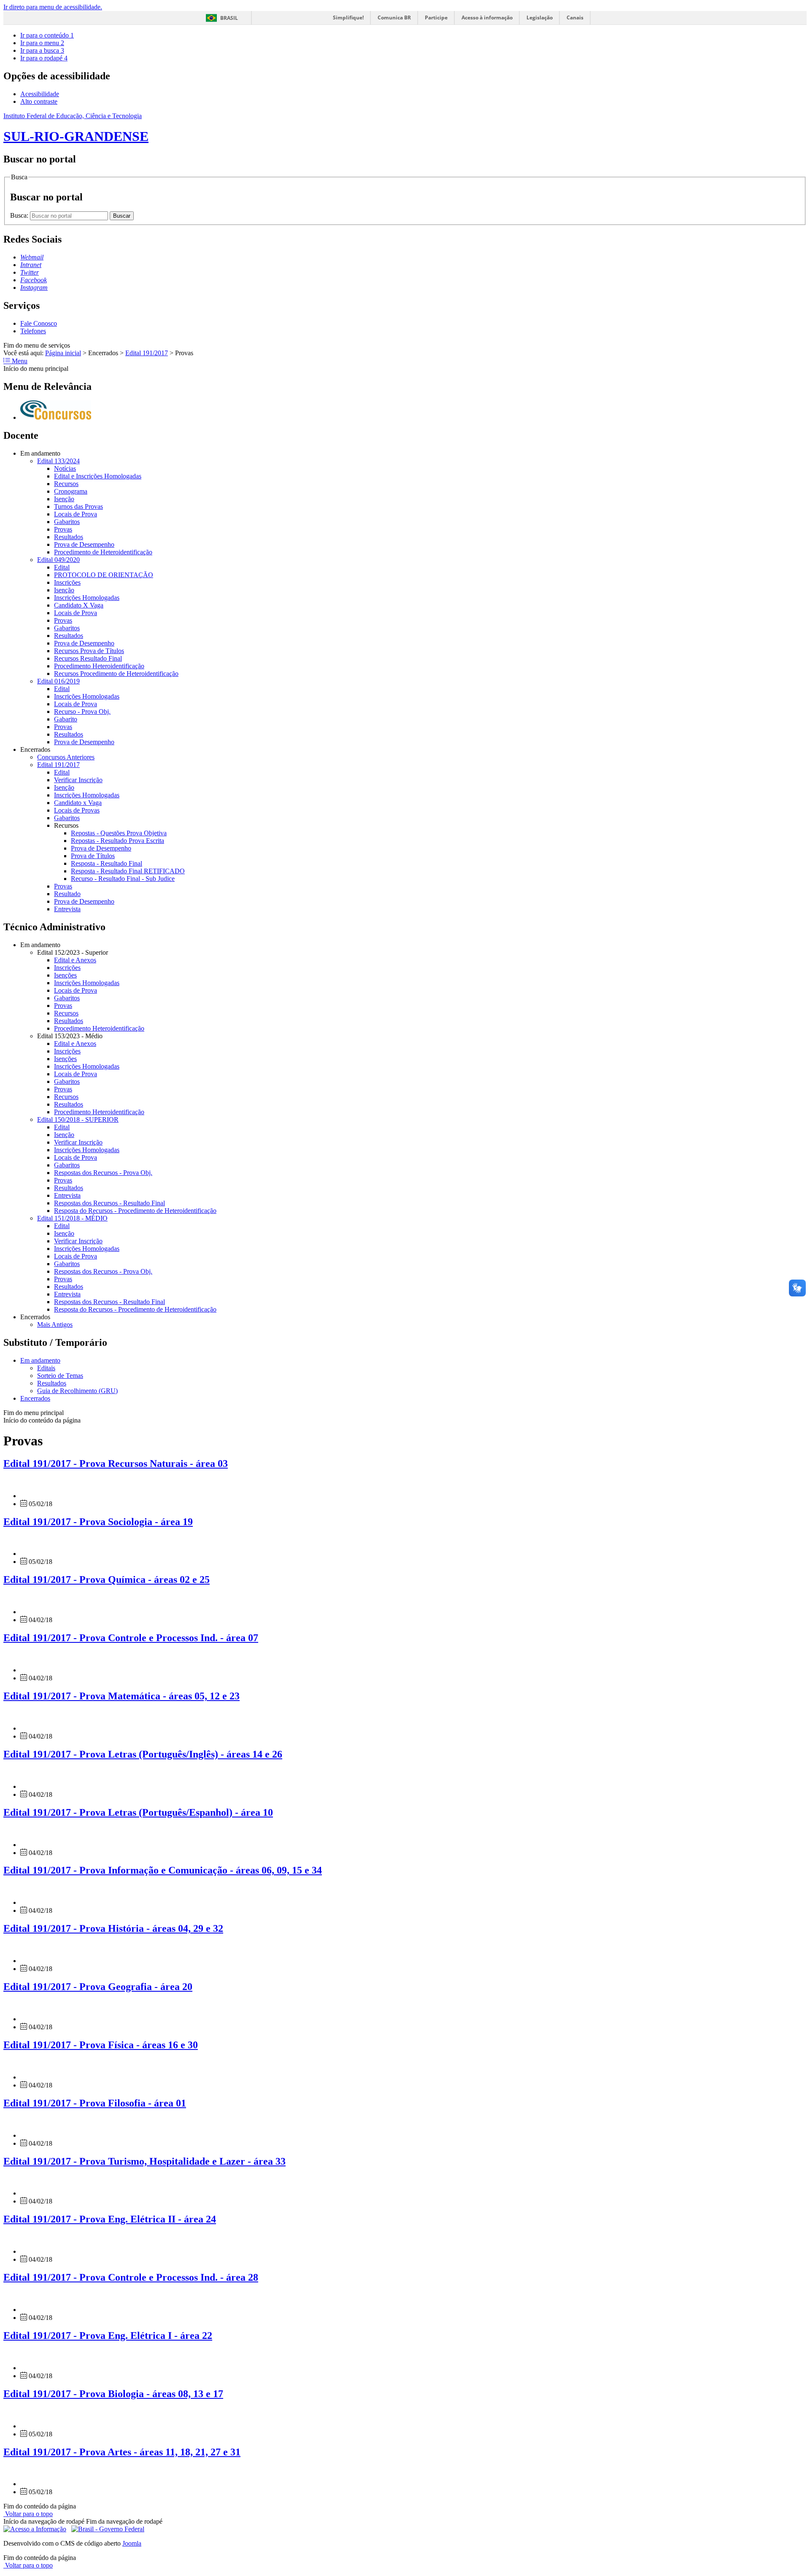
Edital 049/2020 (58, 560)
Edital (62, 567)
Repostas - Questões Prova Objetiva (119, 833)
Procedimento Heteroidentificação (99, 666)
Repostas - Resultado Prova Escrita (117, 841)
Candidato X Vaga (79, 605)
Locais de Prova (76, 514)
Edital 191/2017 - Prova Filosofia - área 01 (95, 2103)
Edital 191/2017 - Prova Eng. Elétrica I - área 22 (108, 2336)
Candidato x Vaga (78, 803)
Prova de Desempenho (84, 544)
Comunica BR (394, 18)
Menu (19, 361)
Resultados (69, 537)
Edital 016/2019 (58, 681)
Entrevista (67, 909)
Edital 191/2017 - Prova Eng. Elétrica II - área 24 (110, 2219)
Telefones (33, 331)
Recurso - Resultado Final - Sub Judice (123, 879)
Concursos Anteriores (66, 757)
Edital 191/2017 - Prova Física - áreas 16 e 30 (101, 2045)
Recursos (66, 484)
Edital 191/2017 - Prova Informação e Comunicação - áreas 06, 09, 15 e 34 (163, 1870)
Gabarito (66, 719)
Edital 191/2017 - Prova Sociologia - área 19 (98, 1522)
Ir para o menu (42, 43)
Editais (46, 1368)
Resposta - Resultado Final (107, 863)
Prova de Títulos (93, 856)
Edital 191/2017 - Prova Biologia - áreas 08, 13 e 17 (113, 2394)
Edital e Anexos (75, 960)
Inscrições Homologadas (87, 598)
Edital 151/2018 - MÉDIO (72, 1218)
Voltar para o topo (28, 2514)
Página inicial (63, 353)
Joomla (132, 2543)
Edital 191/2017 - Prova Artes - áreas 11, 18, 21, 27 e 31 (122, 2452)
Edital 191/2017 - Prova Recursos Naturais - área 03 (116, 1464)
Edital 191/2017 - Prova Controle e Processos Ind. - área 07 (131, 1638)
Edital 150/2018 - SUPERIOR (78, 1119)
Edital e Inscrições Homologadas (98, 476)
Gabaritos (67, 522)
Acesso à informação (487, 18)
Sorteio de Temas (60, 1376)
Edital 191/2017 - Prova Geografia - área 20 (98, 1987)
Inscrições (67, 582)
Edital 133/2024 (58, 461)
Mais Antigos (55, 1324)
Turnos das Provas (78, 506)
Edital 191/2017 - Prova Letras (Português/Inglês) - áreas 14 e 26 (143, 1754)
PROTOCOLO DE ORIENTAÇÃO (104, 575)
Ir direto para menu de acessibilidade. (53, 7)
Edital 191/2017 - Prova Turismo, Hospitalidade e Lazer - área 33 (144, 2161)
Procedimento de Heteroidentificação (103, 552)
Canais (575, 18)
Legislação (540, 18)
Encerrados (35, 1398)
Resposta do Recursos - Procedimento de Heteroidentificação (135, 1211)
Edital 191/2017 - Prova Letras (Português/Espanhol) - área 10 (138, 1812)
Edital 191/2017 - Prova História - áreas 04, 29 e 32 (113, 1928)
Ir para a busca (42, 50)
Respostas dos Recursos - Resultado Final (109, 1203)
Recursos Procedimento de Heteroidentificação (116, 674)
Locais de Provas (77, 810)
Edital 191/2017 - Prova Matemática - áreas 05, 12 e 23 (121, 1696)
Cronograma (71, 491)
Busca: (20, 215)
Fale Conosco (39, 323)
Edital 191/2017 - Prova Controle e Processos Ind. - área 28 (131, 2277)
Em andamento (40, 1360)
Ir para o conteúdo (47, 35)
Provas (63, 529)
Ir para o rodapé (44, 58)
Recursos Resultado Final (88, 658)
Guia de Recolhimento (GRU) (77, 1391)
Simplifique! (348, 18)
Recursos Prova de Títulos (89, 651)
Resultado (67, 894)
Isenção (64, 499)
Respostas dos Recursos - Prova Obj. (103, 1173)
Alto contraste (39, 101)
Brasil (229, 18)
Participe (436, 18)
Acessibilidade (40, 94)
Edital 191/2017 (147, 353)
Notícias (65, 468)
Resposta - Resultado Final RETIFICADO (128, 871)
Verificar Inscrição (78, 780)
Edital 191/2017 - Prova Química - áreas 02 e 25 (107, 1580)
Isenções (65, 975)
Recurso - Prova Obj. (82, 712)
